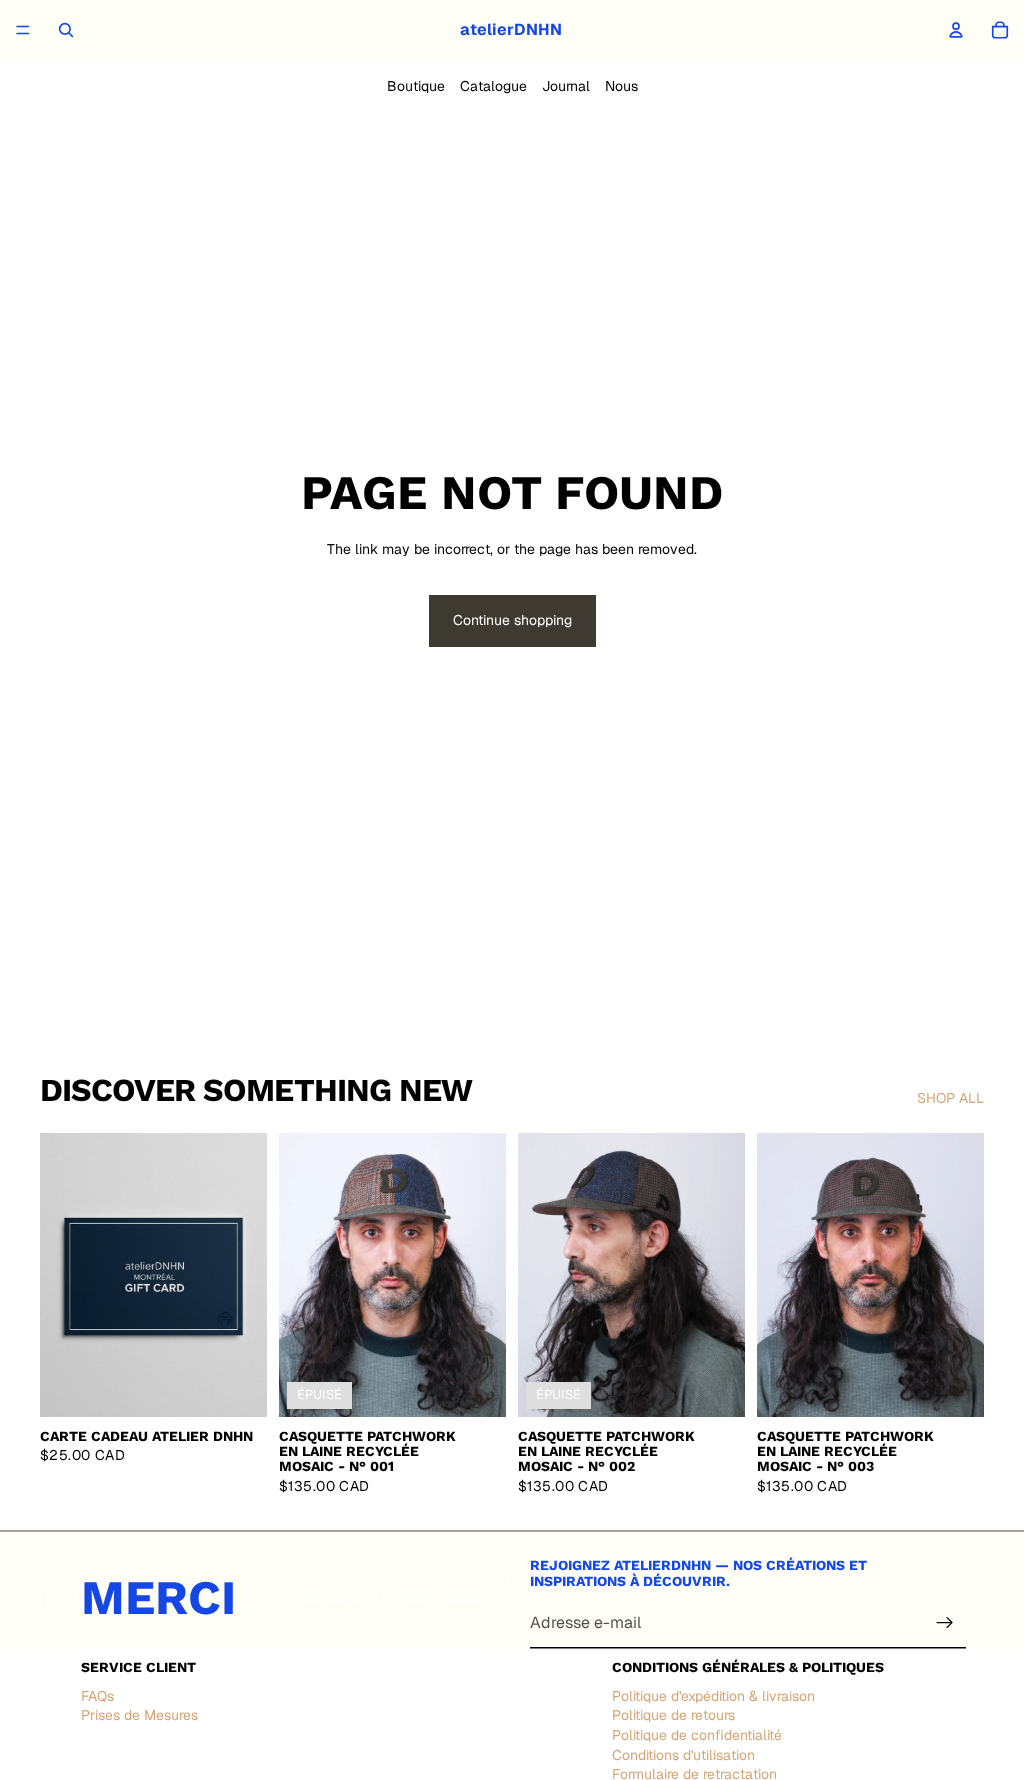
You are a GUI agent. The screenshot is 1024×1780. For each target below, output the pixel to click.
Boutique (416, 86)
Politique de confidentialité (697, 1735)
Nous (621, 86)
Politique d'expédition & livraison (713, 1696)
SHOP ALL (950, 1098)
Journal (566, 86)
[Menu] (23, 30)
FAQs (97, 1696)
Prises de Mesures (139, 1716)
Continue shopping (512, 620)
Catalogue (493, 86)
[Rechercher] (66, 30)
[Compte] (956, 30)
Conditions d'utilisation (683, 1755)
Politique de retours (673, 1716)
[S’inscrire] (945, 1623)
